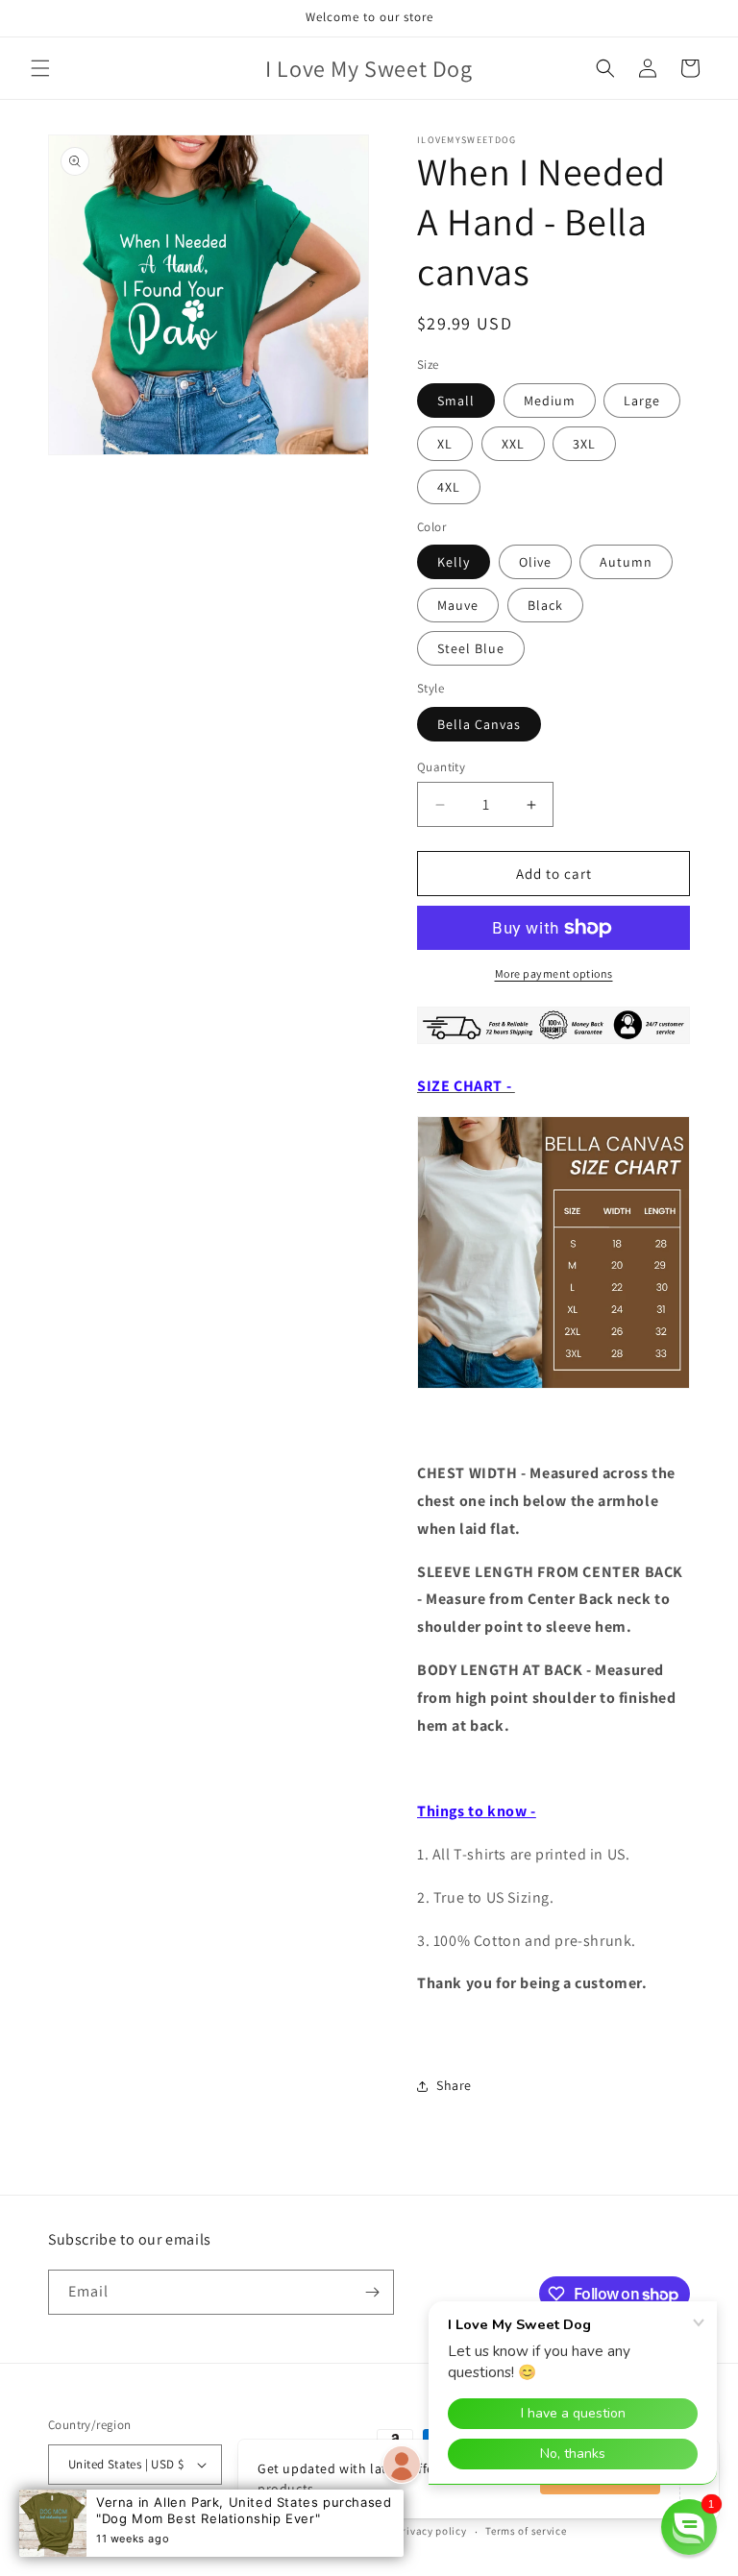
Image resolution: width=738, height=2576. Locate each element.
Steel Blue (471, 648)
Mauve (458, 605)
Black (545, 605)
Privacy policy (431, 2531)
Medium (550, 401)
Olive (535, 562)
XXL (513, 444)
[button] (40, 68)
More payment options (554, 973)
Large (642, 401)
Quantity (441, 767)
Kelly (454, 562)
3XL (584, 444)
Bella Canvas (479, 724)
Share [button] (454, 2085)
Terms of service (526, 2531)
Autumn (626, 562)
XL (445, 444)
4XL (449, 487)
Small (456, 401)
